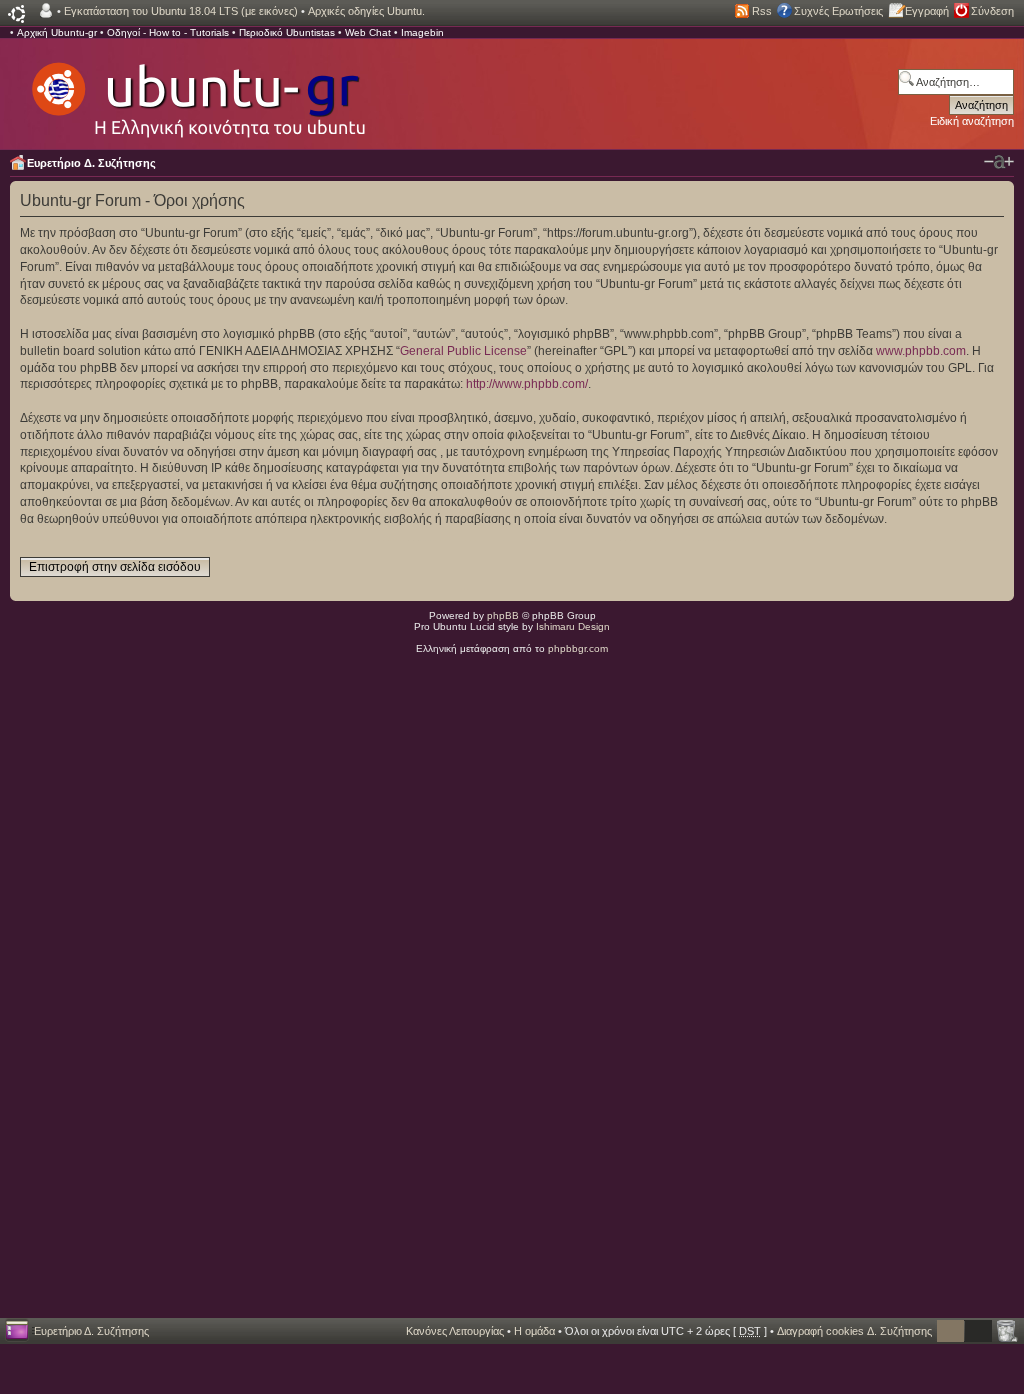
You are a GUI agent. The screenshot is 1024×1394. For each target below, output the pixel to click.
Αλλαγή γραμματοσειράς (999, 162)
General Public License (463, 351)
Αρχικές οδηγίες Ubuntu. (366, 11)
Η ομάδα (534, 1331)
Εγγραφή (927, 11)
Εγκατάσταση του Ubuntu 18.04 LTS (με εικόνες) (181, 11)
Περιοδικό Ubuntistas (287, 32)
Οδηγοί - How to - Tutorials (168, 32)
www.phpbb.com (921, 351)
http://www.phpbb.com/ (527, 384)
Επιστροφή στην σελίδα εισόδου (115, 567)
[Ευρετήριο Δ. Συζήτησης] (197, 90)
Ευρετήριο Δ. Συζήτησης (91, 163)
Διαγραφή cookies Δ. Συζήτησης (854, 1331)
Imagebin (422, 32)
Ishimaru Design (573, 626)
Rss (762, 11)
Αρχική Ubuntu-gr (57, 32)
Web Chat (368, 32)
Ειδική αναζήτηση (972, 121)
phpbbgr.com (578, 648)
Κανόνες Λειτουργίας (455, 1331)
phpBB (503, 615)
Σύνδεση (992, 11)
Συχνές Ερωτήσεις (838, 11)
